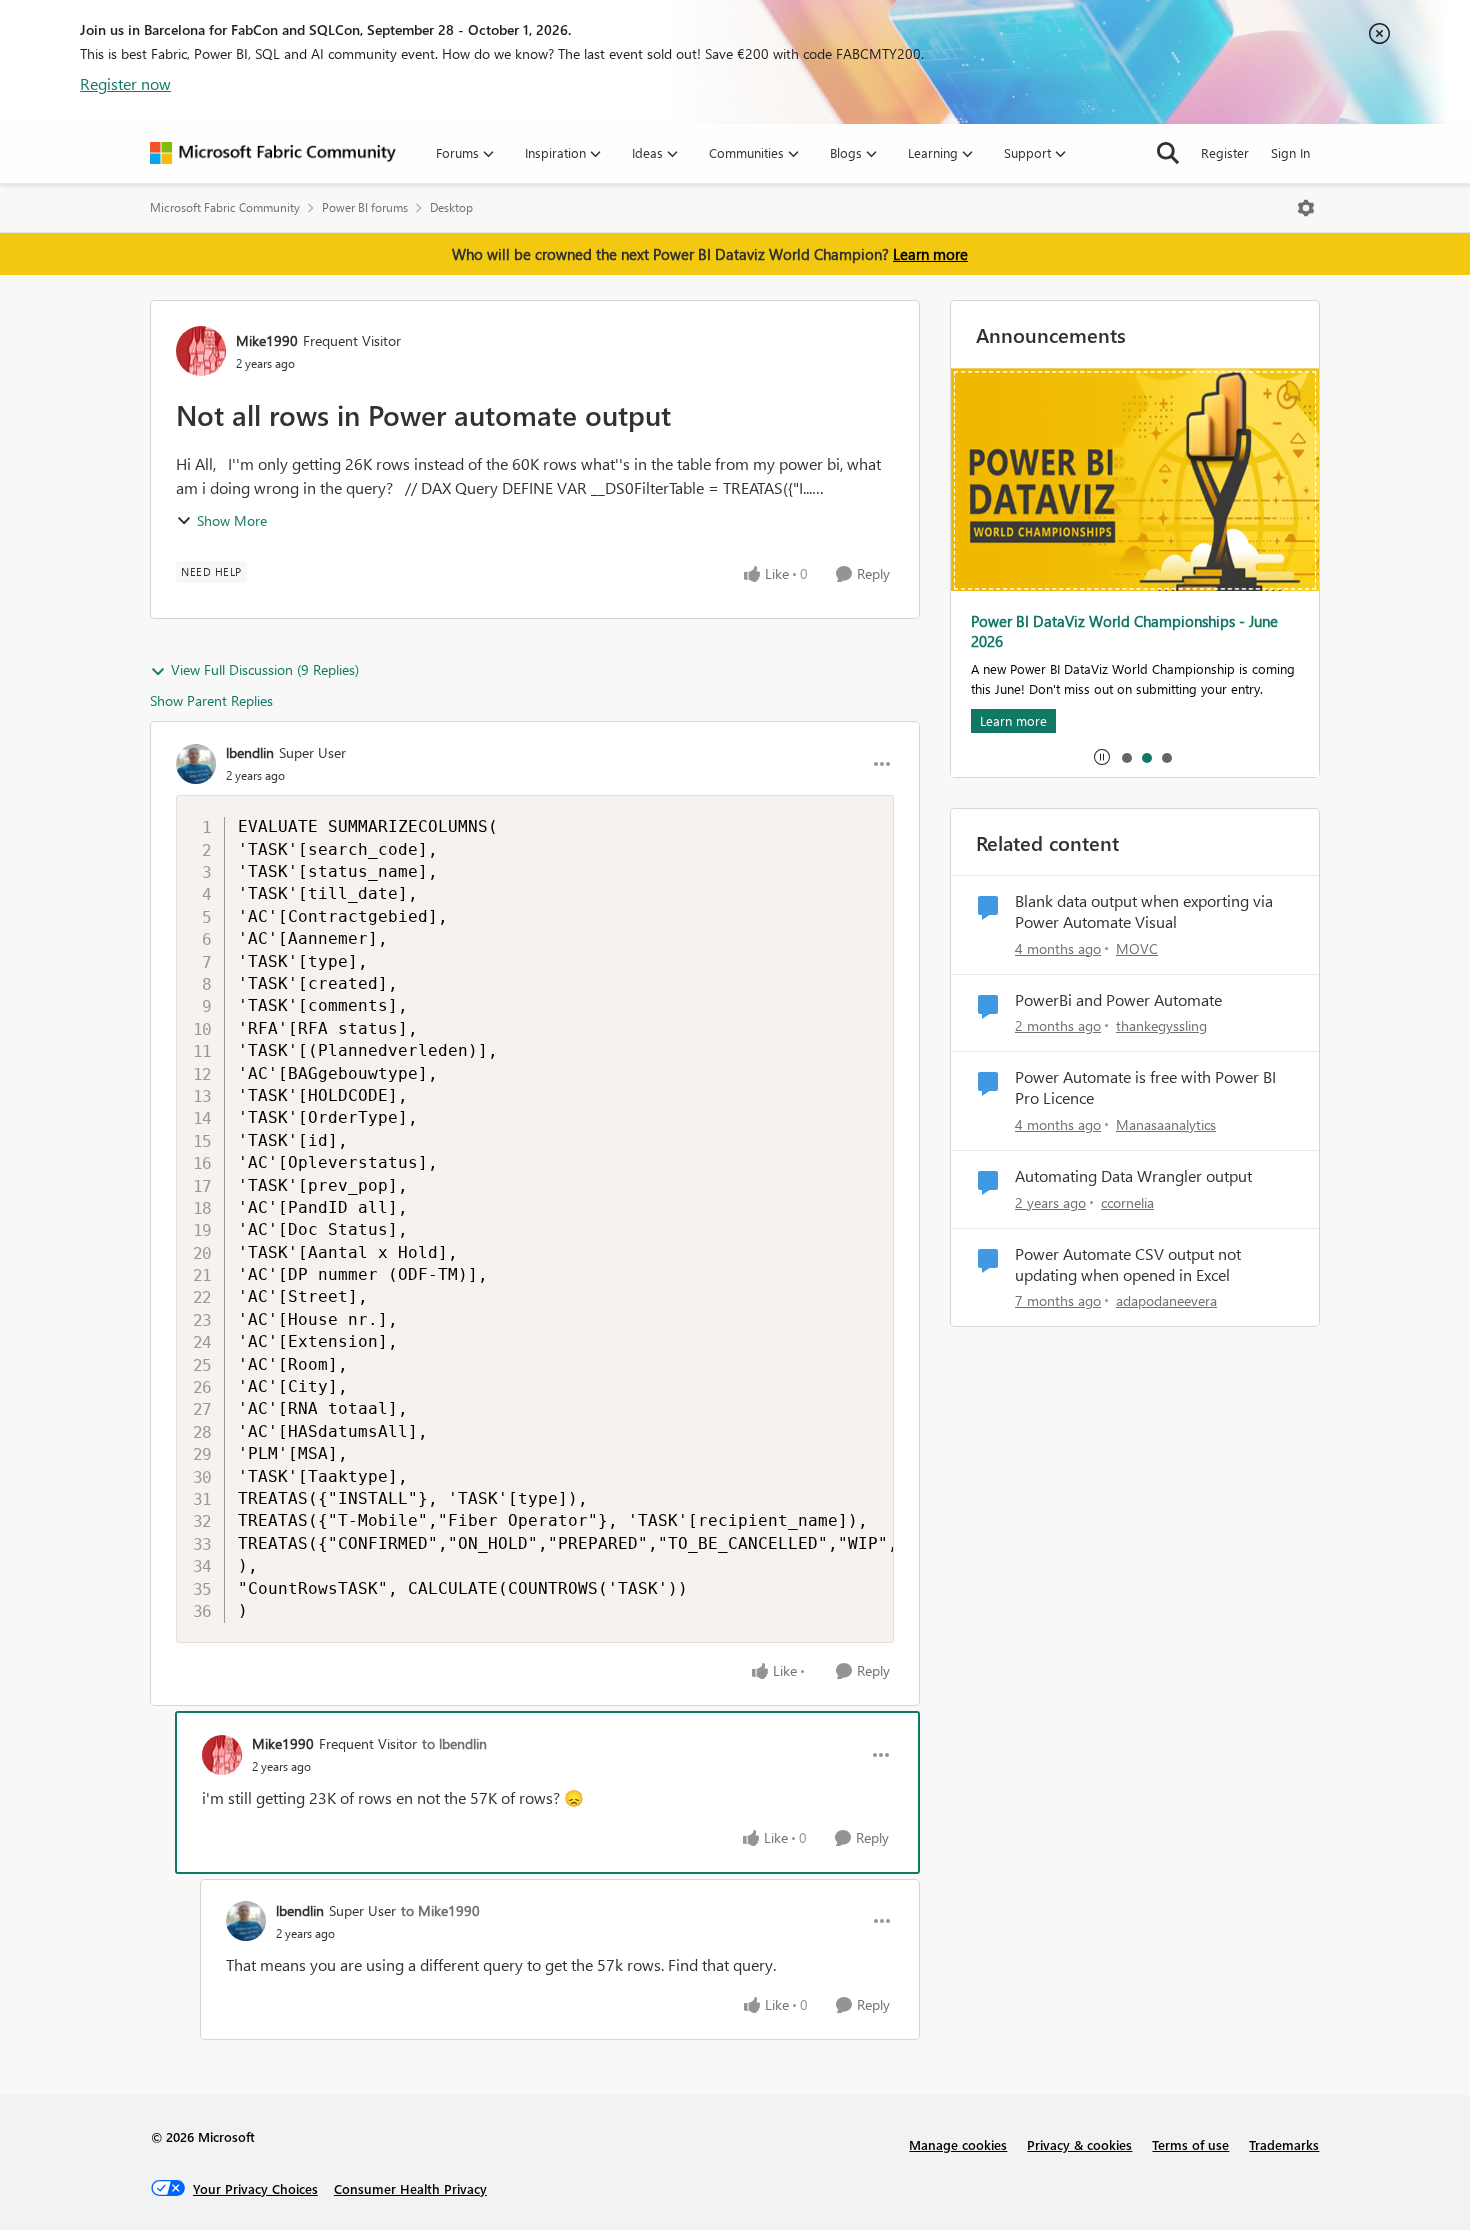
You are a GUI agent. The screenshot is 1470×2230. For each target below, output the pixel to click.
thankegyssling (1161, 1025)
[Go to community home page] (273, 153)
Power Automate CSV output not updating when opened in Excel (1128, 1264)
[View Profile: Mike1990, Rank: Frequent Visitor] (201, 351)
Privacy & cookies (1079, 2144)
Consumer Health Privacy (410, 2188)
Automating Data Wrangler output (1133, 1176)
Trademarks (1284, 2144)
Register (1225, 152)
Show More (232, 520)
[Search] (1168, 153)
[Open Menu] (1306, 208)
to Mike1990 (440, 1910)
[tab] (1126, 757)
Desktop (451, 207)
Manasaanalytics (1166, 1124)
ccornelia (1127, 1202)
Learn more (930, 254)
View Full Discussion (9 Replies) (265, 669)
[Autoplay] (1102, 757)
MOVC (1137, 948)
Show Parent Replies (211, 700)
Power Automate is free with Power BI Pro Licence (1145, 1087)
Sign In (1290, 152)
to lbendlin (454, 1743)
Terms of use (1190, 2144)
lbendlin (250, 752)
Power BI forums (365, 207)
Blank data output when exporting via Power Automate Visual (1144, 911)
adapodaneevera (1166, 1300)
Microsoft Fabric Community (225, 207)
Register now (125, 83)
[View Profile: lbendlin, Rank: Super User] (196, 764)
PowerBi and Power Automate (1118, 1000)
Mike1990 (267, 340)
